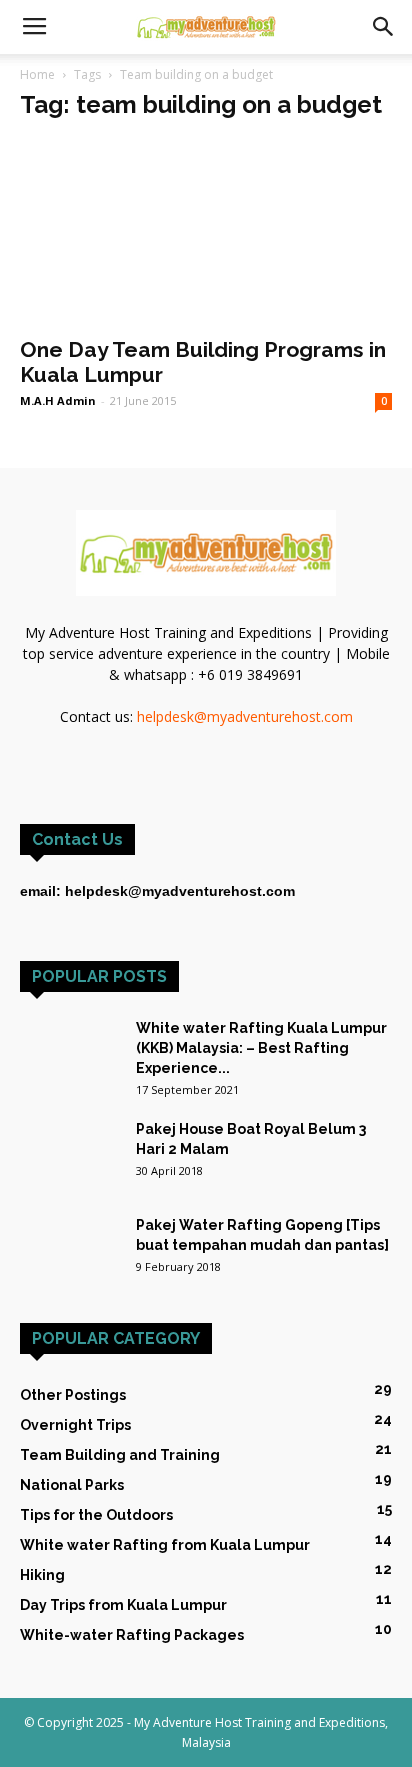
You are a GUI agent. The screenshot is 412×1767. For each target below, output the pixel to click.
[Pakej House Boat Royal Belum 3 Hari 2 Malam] (70, 1153)
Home (37, 74)
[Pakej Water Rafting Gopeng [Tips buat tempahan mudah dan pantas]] (70, 1239)
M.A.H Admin (58, 400)
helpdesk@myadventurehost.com (245, 716)
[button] (384, 27)
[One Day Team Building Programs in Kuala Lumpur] (206, 232)
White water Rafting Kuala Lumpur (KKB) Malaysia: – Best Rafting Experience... (261, 1048)
